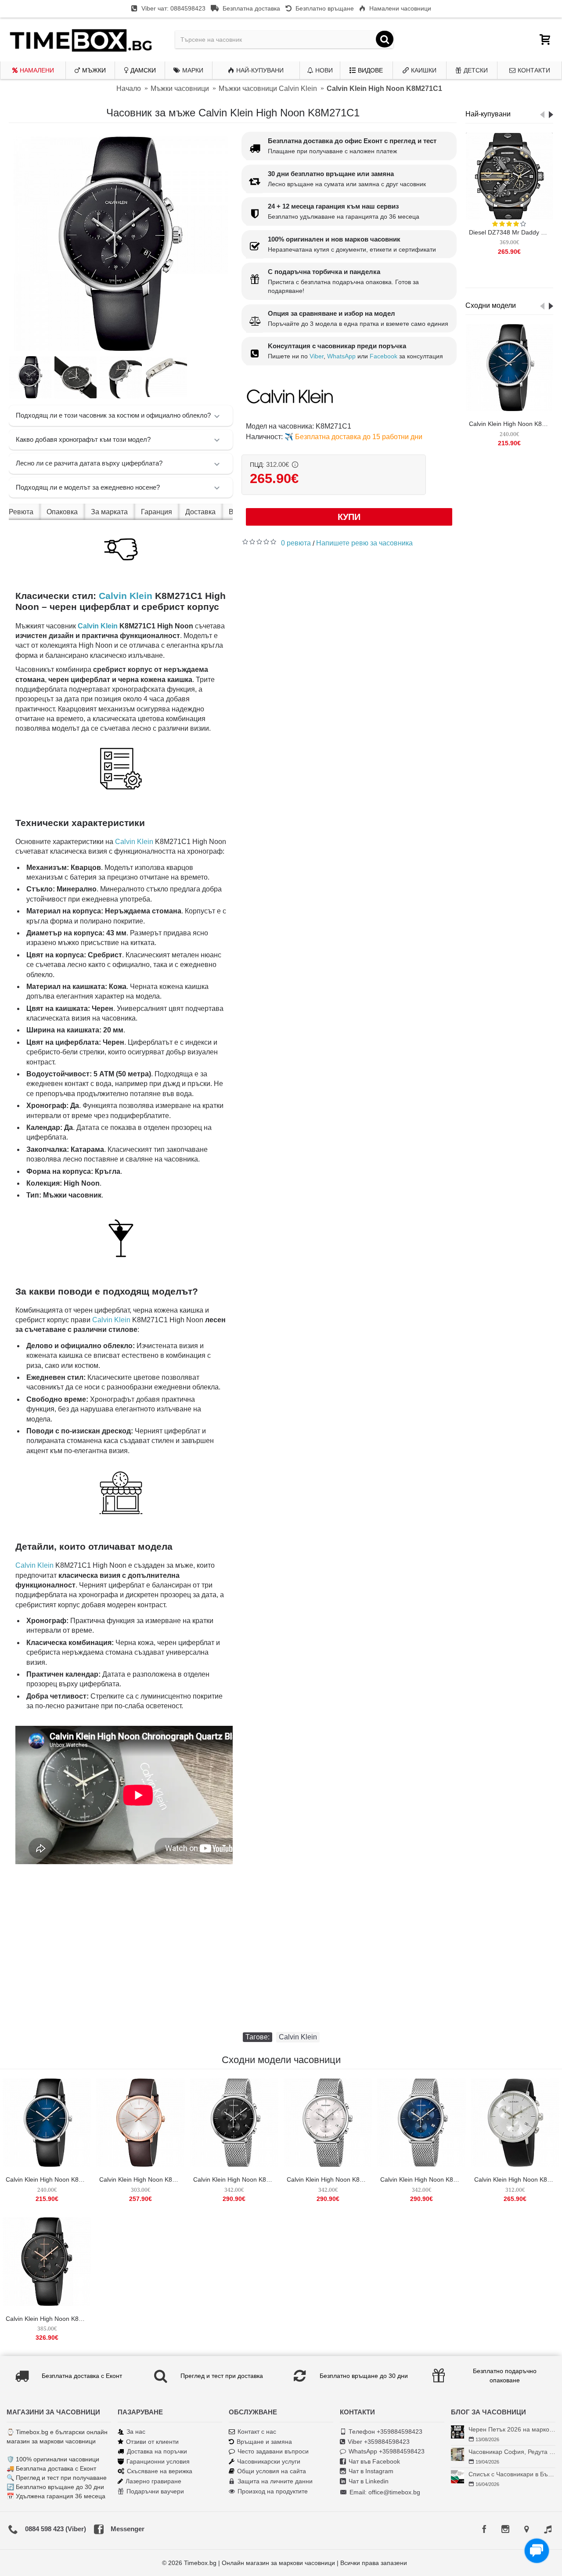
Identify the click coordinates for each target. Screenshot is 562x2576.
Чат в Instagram (371, 2471)
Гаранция (157, 512)
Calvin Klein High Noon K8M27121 (236, 2179)
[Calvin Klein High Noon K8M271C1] (121, 244)
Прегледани (488, 278)
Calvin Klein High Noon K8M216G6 (142, 2179)
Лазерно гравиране (153, 2481)
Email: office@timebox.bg (385, 2492)
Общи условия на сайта (272, 2471)
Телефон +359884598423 (385, 2432)
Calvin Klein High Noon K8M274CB (48, 2319)
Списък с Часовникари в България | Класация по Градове (512, 2474)
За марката (109, 512)
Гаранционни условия (158, 2461)
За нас (136, 2432)
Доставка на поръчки (157, 2451)
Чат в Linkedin (369, 2481)
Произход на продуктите (273, 2491)
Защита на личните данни (275, 2481)
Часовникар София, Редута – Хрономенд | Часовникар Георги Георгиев (512, 2452)
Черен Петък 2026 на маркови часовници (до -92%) (512, 2429)
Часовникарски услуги (269, 2461)
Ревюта (21, 512)
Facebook (384, 356)
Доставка (200, 512)
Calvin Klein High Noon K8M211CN (511, 424)
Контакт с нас (257, 2432)
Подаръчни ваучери (155, 2491)
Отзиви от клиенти (152, 2442)
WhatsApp (341, 356)
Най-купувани (488, 114)
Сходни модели (491, 305)
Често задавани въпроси (273, 2451)
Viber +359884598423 (379, 2442)
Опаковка (62, 512)
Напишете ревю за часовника (364, 543)
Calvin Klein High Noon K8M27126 (329, 2179)
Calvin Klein (126, 596)
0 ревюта (296, 543)
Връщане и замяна (264, 2442)
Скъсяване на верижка (160, 2471)
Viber (317, 356)
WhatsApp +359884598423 (387, 2451)
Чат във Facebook (374, 2461)
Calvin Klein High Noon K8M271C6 (517, 2179)
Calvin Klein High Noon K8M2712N (423, 2179)
